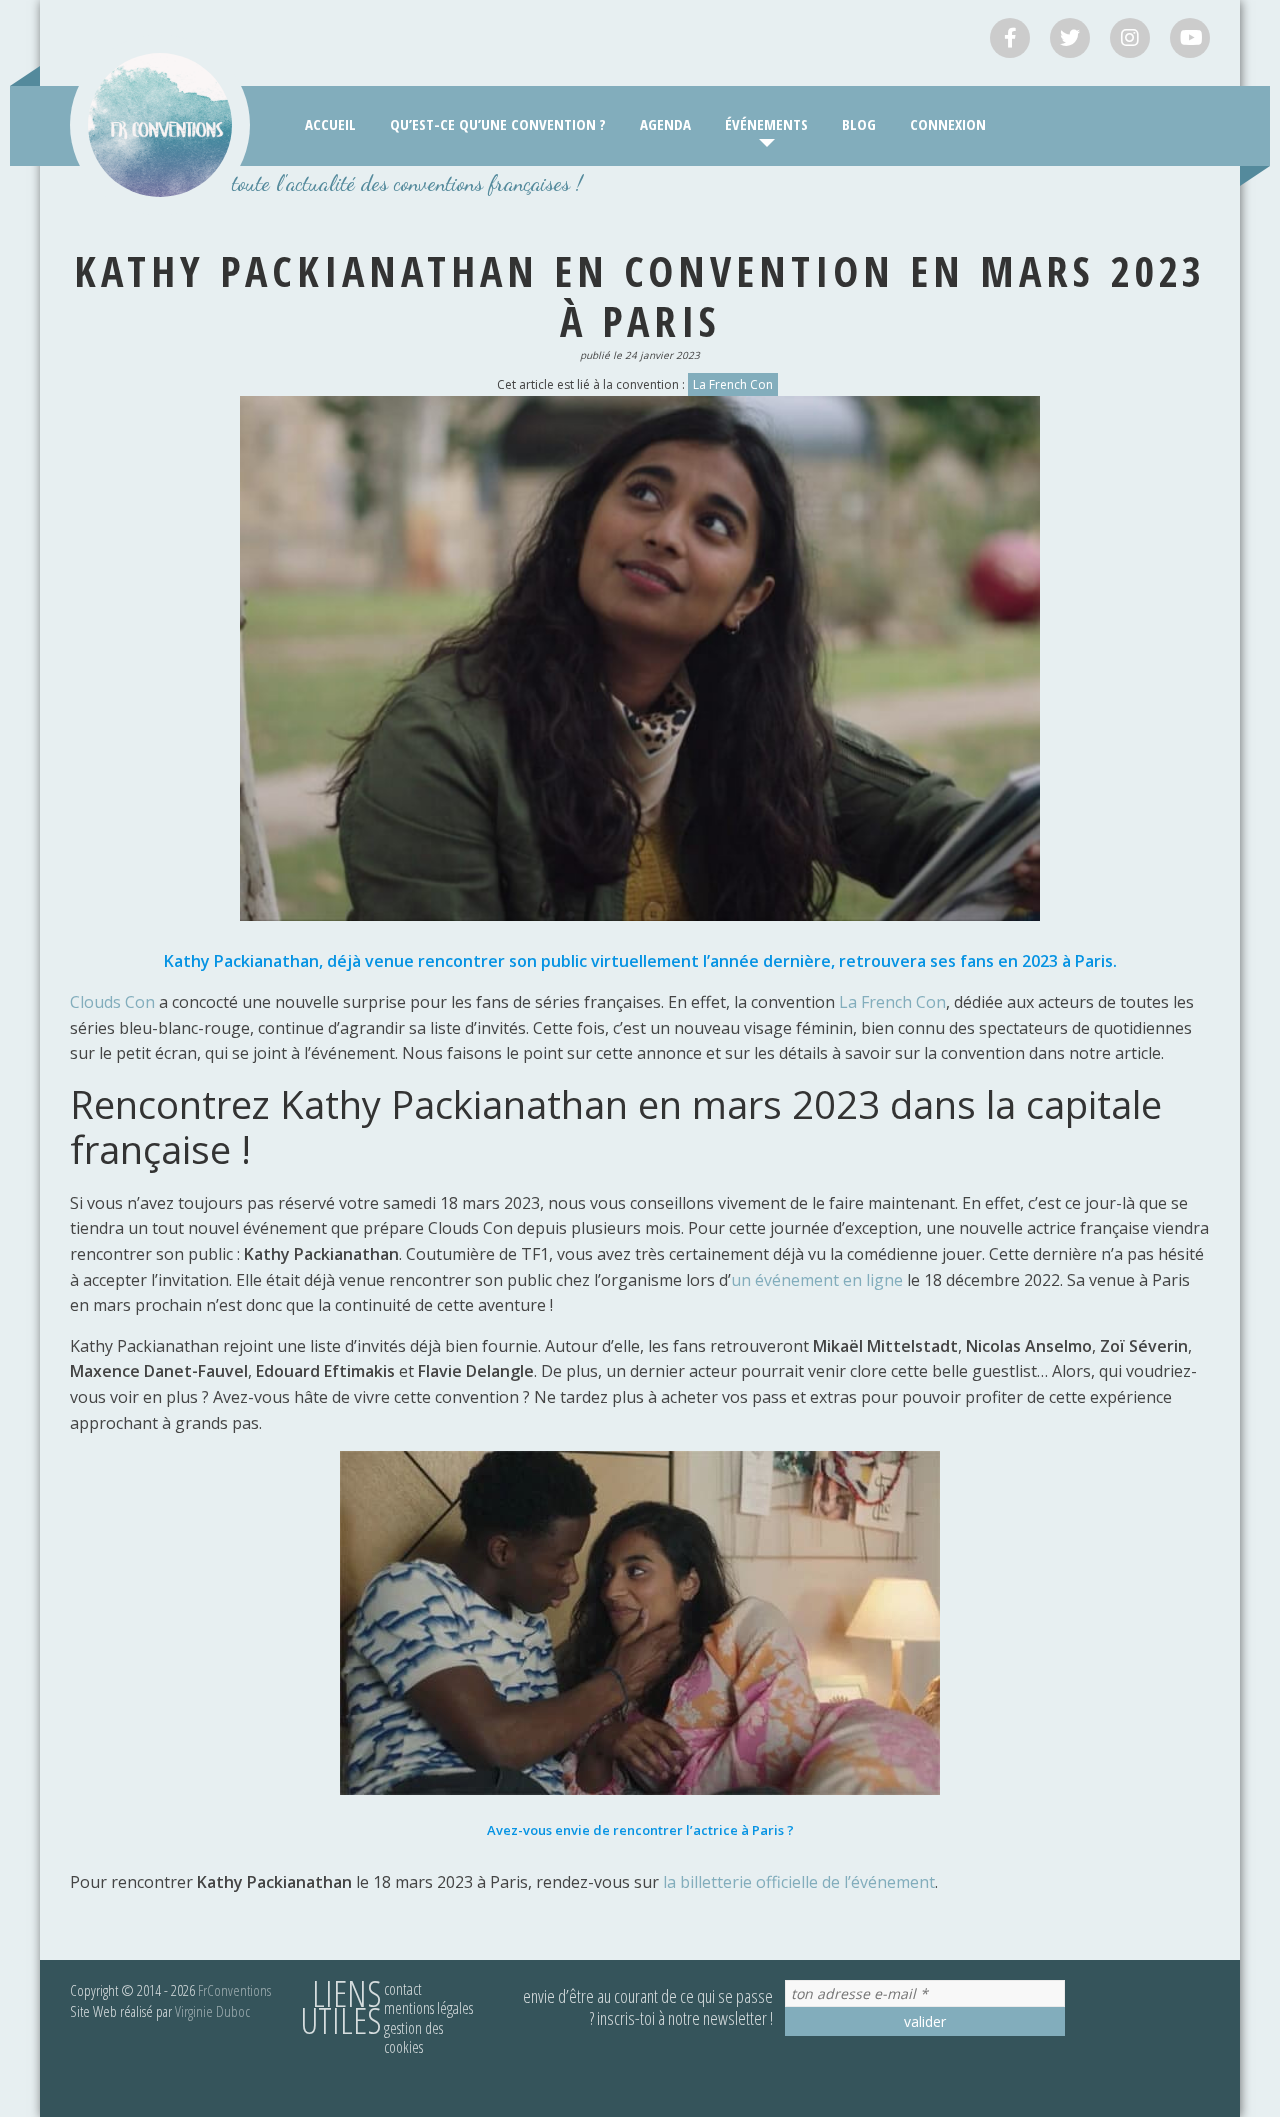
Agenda (665, 124)
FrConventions (234, 1990)
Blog (859, 124)
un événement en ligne (817, 1280)
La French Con (733, 384)
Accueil (330, 124)
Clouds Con (114, 1002)
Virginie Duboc (212, 2011)
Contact (403, 1989)
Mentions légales (428, 2008)
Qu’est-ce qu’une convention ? (498, 124)
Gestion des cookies (413, 2037)
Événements (766, 124)
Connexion (948, 124)
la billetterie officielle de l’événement (799, 1882)
